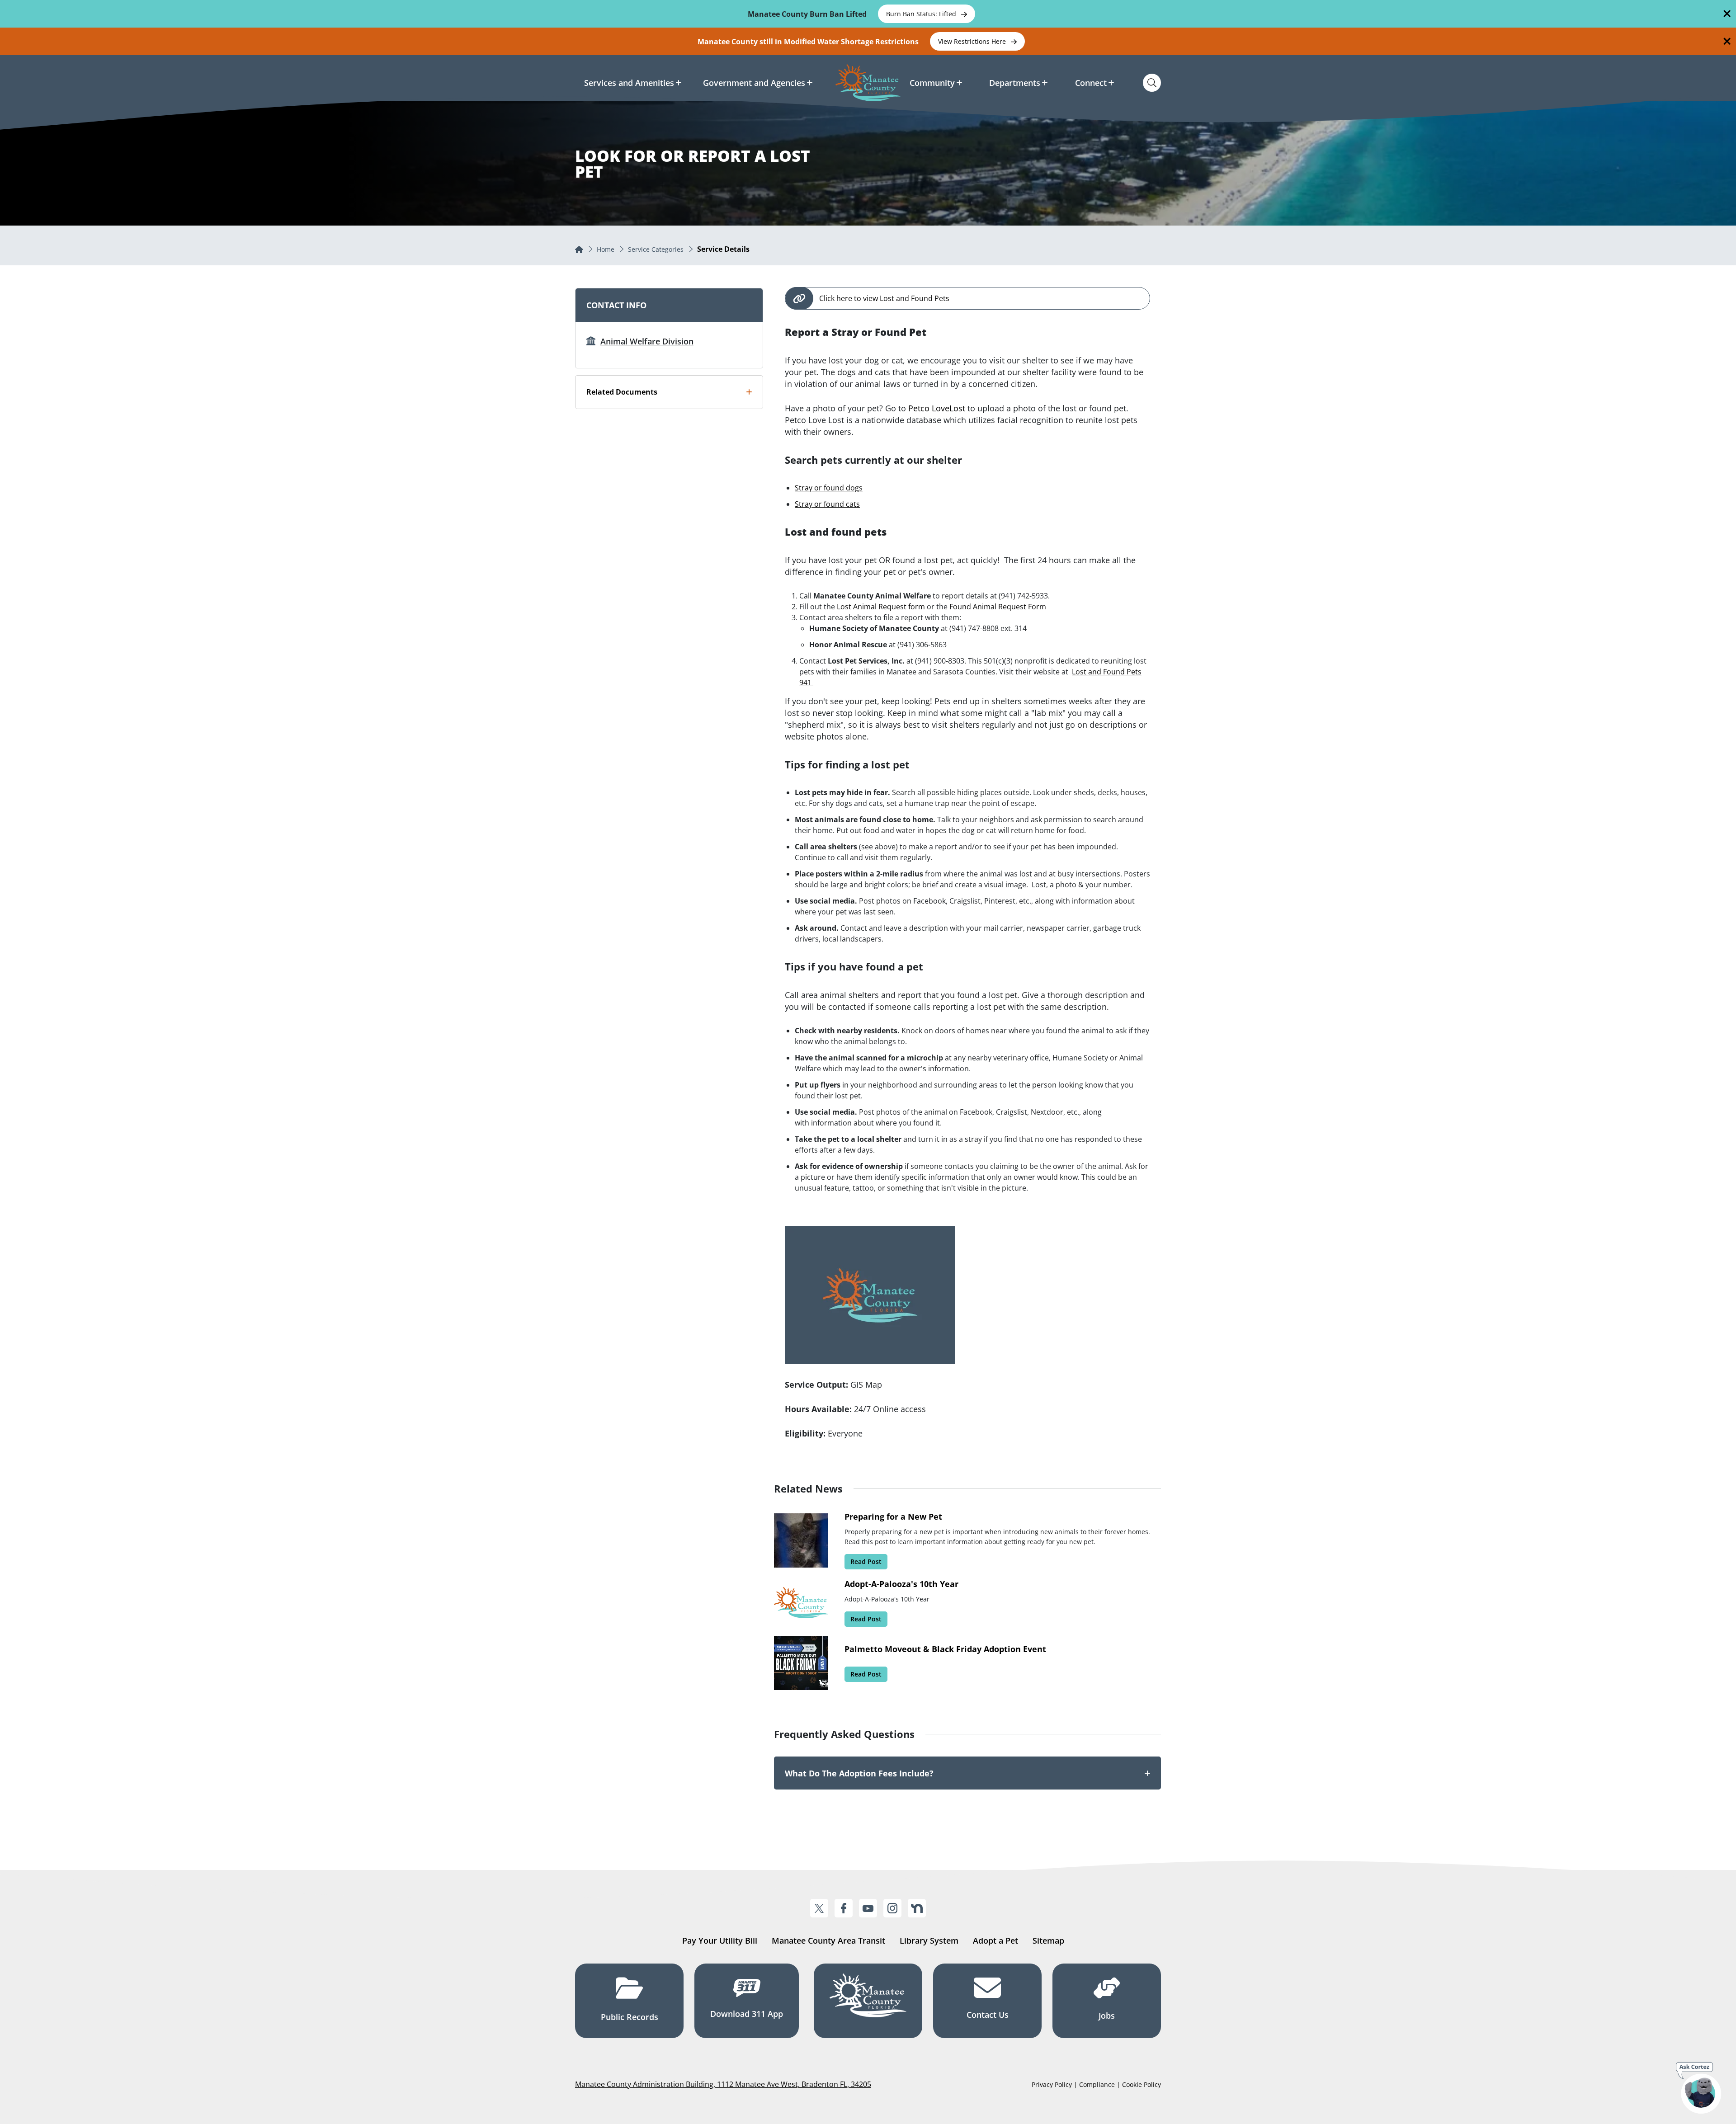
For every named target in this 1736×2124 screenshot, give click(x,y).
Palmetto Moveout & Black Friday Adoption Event (945, 1649)
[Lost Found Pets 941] (812, 683)
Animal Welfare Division (647, 341)
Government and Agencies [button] (754, 83)
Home (606, 249)
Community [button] (932, 83)
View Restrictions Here (973, 41)
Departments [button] (1015, 83)
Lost (957, 408)
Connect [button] (1091, 83)
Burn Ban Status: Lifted (922, 14)
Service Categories (656, 249)
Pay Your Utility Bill (720, 1940)
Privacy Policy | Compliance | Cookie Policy (1096, 2084)
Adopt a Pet (995, 1940)
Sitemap (1048, 1940)
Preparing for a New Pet (893, 1516)
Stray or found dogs (829, 488)
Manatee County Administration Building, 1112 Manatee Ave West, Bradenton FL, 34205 (723, 2084)
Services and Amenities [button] (629, 83)
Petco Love (929, 408)
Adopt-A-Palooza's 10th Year (901, 1584)
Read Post (866, 1561)
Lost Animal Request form (880, 607)
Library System (929, 1940)
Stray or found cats (827, 504)
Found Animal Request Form (998, 607)
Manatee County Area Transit (828, 1940)
